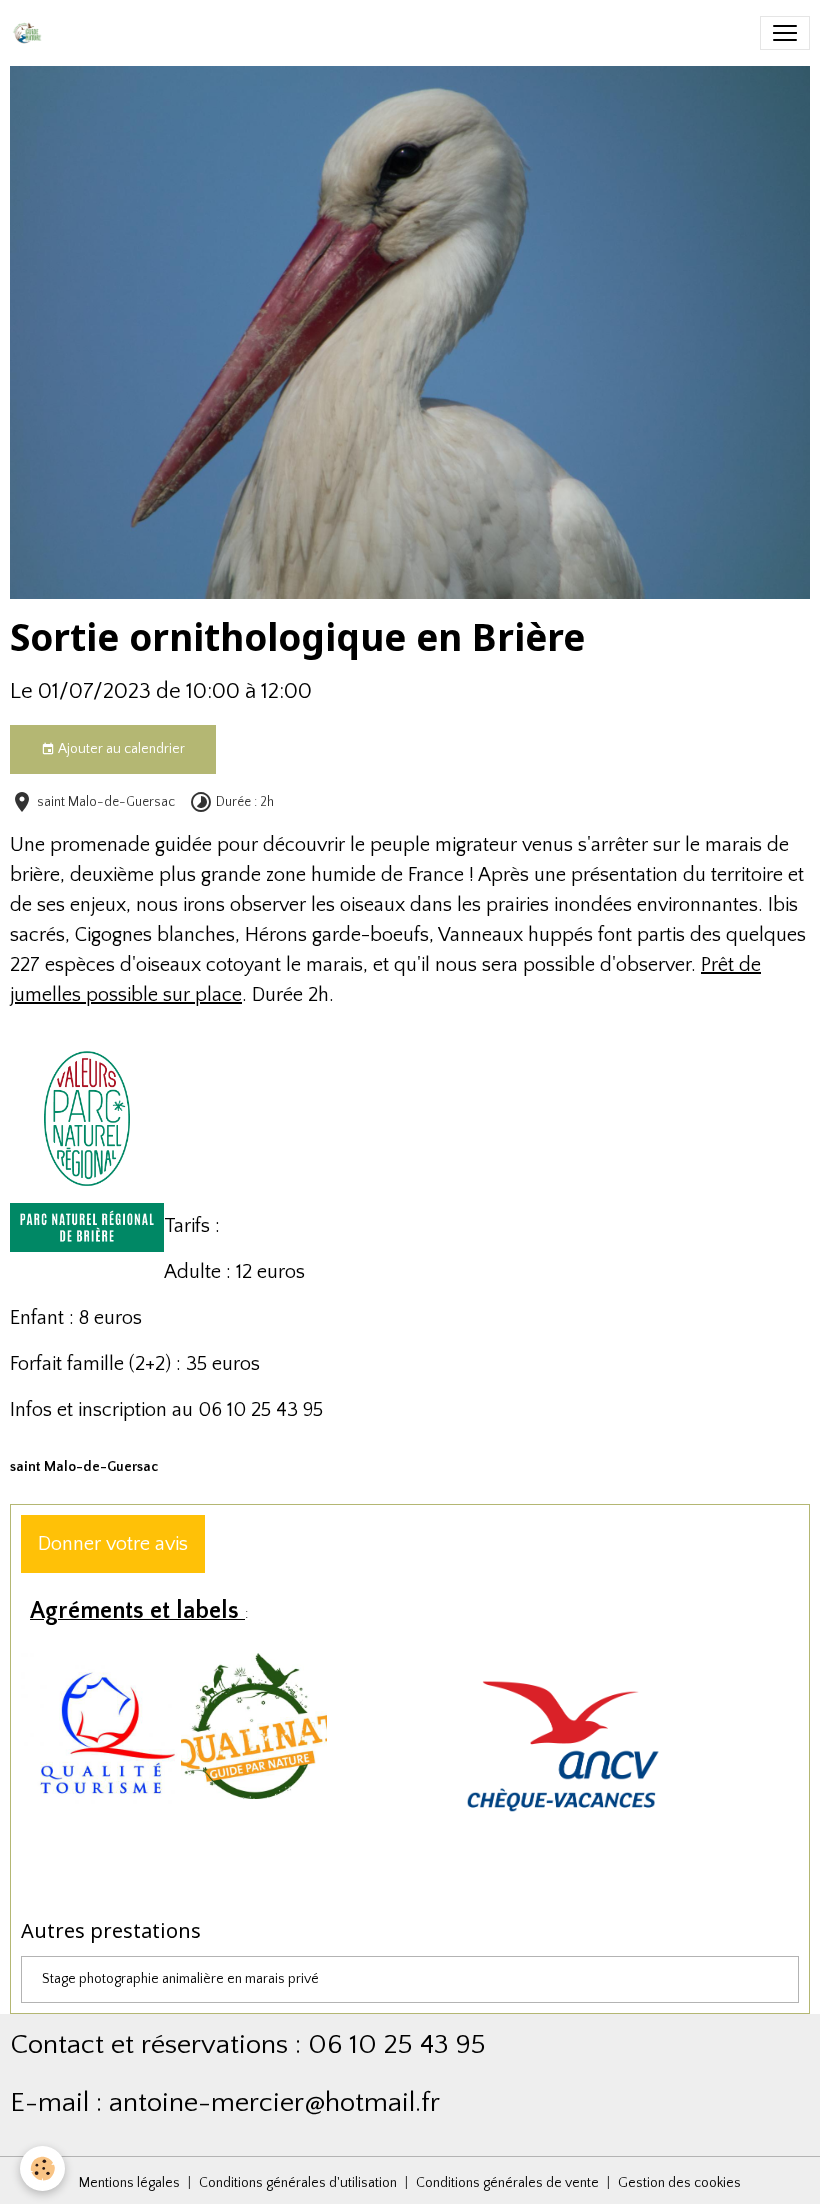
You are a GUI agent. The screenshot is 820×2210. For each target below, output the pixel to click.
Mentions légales (129, 2183)
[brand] (31, 33)
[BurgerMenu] (785, 33)
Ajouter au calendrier (120, 749)
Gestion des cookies (679, 2183)
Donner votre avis (113, 1544)
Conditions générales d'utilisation (298, 2183)
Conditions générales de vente (507, 2183)
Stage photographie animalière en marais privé (180, 1979)
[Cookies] (42, 2168)
